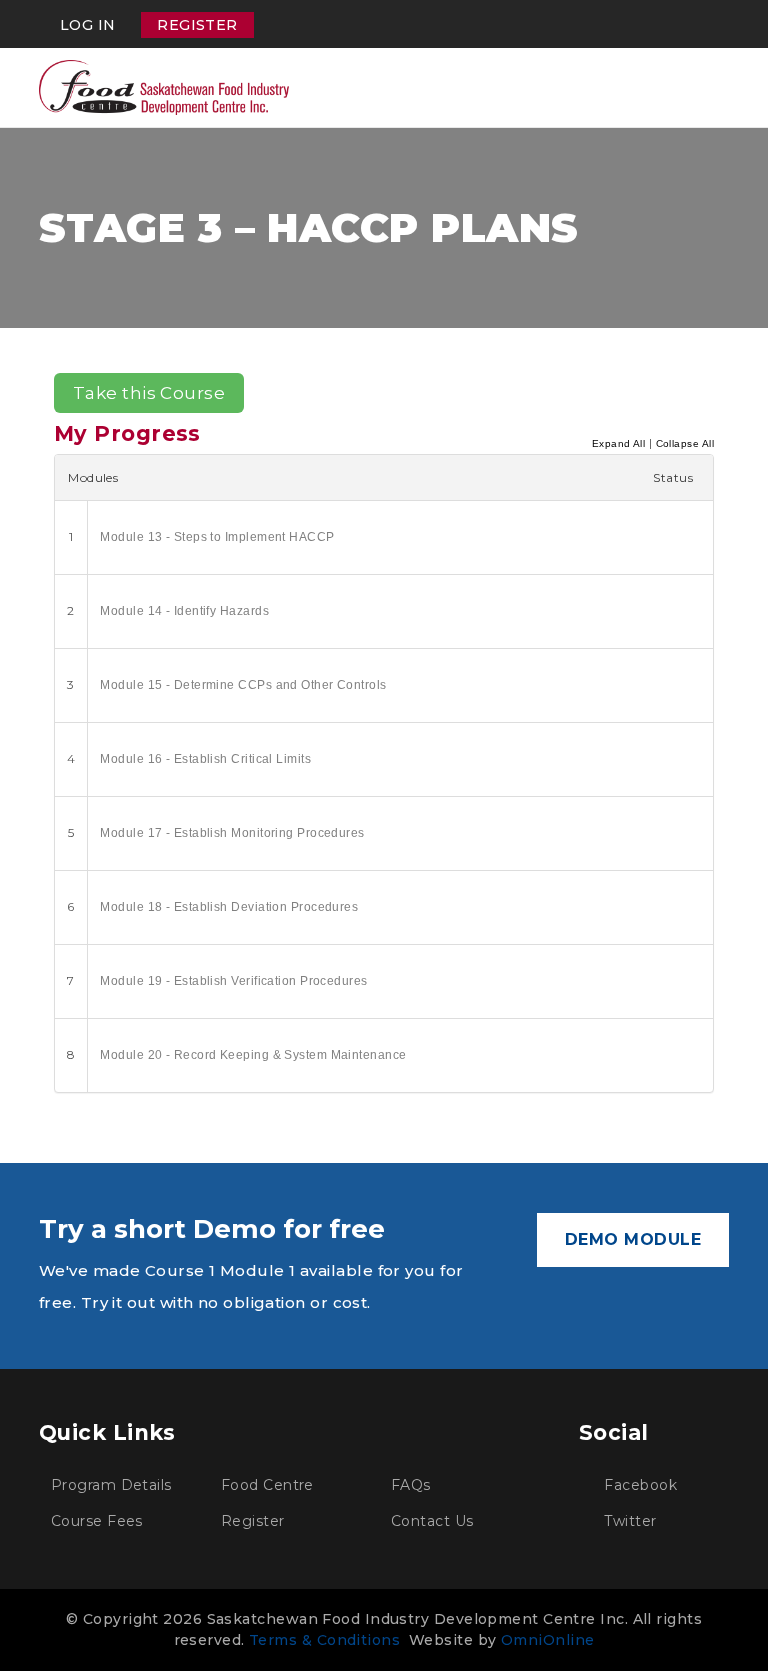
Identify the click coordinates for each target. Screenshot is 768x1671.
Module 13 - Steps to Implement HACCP (217, 537)
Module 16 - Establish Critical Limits (205, 759)
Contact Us (432, 1521)
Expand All (619, 443)
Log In (88, 25)
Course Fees (97, 1521)
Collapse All (685, 443)
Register (197, 25)
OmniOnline (548, 1640)
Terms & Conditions (324, 1640)
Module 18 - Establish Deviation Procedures (229, 907)
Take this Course (149, 393)
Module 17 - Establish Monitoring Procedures (232, 833)
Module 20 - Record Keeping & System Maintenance (253, 1055)
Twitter (628, 1521)
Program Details (111, 1485)
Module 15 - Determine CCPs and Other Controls (243, 685)
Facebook (638, 1485)
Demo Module (633, 1239)
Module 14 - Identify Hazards (184, 611)
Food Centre (267, 1485)
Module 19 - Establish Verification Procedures (233, 981)
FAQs (411, 1485)
